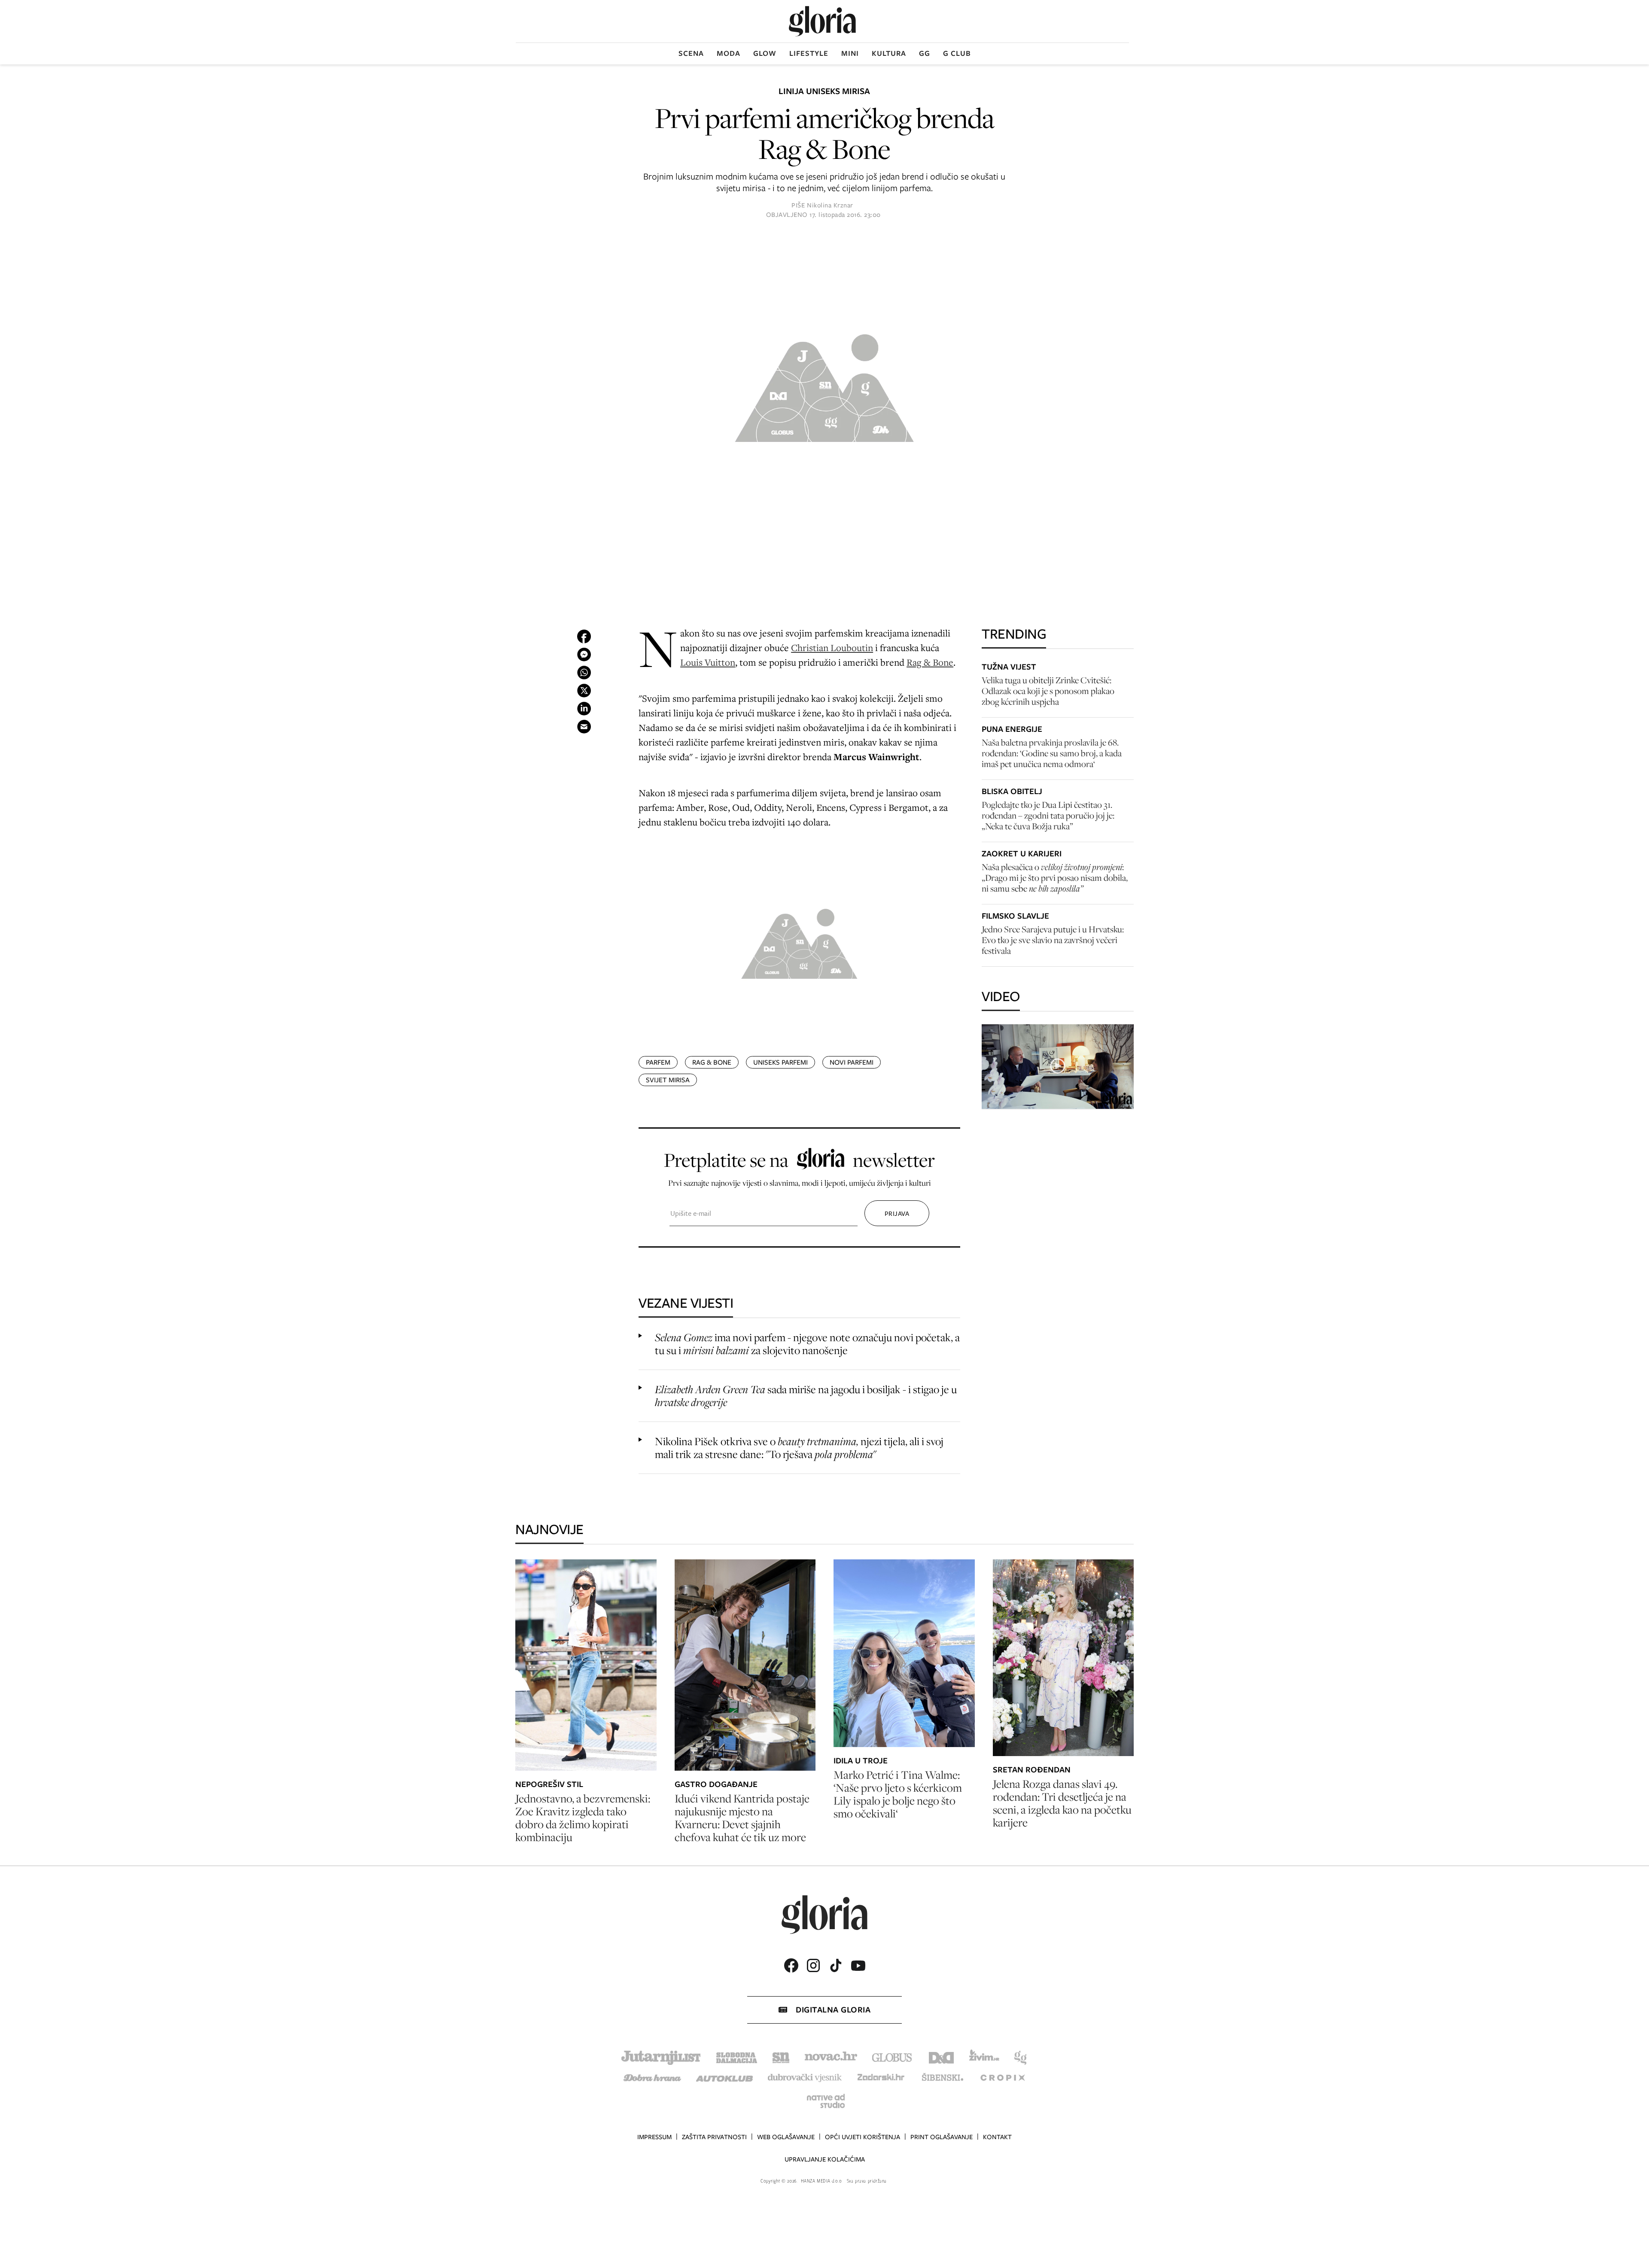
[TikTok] (836, 1965)
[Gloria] (822, 21)
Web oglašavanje (786, 2137)
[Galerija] (824, 384)
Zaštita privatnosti (714, 2137)
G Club (957, 53)
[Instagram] (813, 1965)
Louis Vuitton (708, 662)
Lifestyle (809, 53)
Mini (850, 53)
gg (925, 53)
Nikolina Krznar (830, 205)
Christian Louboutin (832, 647)
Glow (765, 53)
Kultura (889, 53)
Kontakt (997, 2137)
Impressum (654, 2137)
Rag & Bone (930, 662)
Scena (691, 53)
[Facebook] (791, 1965)
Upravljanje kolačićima (825, 2159)
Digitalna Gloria (833, 2010)
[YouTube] (858, 1966)
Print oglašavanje (942, 2137)
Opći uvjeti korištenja (863, 2137)
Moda (729, 53)
